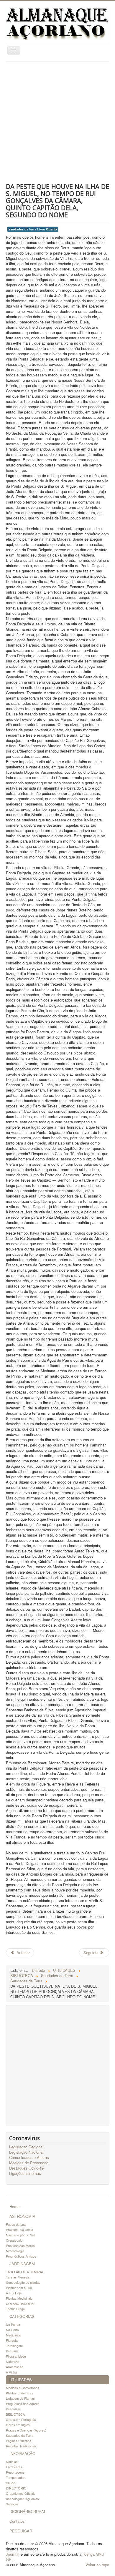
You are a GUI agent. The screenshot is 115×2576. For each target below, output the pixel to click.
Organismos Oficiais (21, 2493)
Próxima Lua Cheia (19, 2230)
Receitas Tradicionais (21, 2446)
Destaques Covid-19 (26, 2168)
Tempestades (16, 2477)
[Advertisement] (57, 122)
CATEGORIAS (22, 2316)
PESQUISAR (21, 2531)
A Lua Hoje (14, 2293)
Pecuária (12, 2351)
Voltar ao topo (97, 2565)
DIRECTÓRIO (16, 2488)
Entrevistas (14, 2467)
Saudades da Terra (20, 2435)
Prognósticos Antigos (21, 2256)
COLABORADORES (21, 2303)
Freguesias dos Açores (23, 2404)
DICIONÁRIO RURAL (28, 2511)
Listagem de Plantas (20, 2398)
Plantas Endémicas (20, 2393)
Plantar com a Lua (19, 2288)
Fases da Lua (16, 2224)
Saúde (10, 2483)
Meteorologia (15, 2251)
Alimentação (15, 2367)
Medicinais (13, 2335)
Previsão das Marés (20, 2246)
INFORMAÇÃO (22, 2453)
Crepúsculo (14, 2240)
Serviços (12, 2504)
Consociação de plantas (23, 2282)
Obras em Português (21, 2419)
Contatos (17, 2521)
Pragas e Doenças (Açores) (26, 2430)
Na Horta (12, 2330)
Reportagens (15, 2472)
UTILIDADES (21, 2380)
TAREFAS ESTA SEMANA (24, 2272)
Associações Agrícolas (22, 2499)
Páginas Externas (19, 2441)
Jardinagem (14, 2346)
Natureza (13, 2361)
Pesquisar (13, 2409)
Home (14, 2207)
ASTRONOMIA (22, 2216)
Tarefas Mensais (18, 2277)
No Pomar (13, 2324)
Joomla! (13, 2554)
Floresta (12, 2340)
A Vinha (11, 2372)
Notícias (12, 2462)
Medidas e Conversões (23, 2388)
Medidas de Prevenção (29, 2163)
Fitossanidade (16, 2356)
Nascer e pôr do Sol (20, 2235)
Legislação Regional (26, 2147)
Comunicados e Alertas (29, 2158)
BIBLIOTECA (15, 2414)
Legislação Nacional (26, 2152)
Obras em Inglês (18, 2425)
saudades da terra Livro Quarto (33, 229)
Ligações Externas (25, 2173)
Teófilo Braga (15, 2309)
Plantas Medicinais (19, 2298)
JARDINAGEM (22, 2264)
